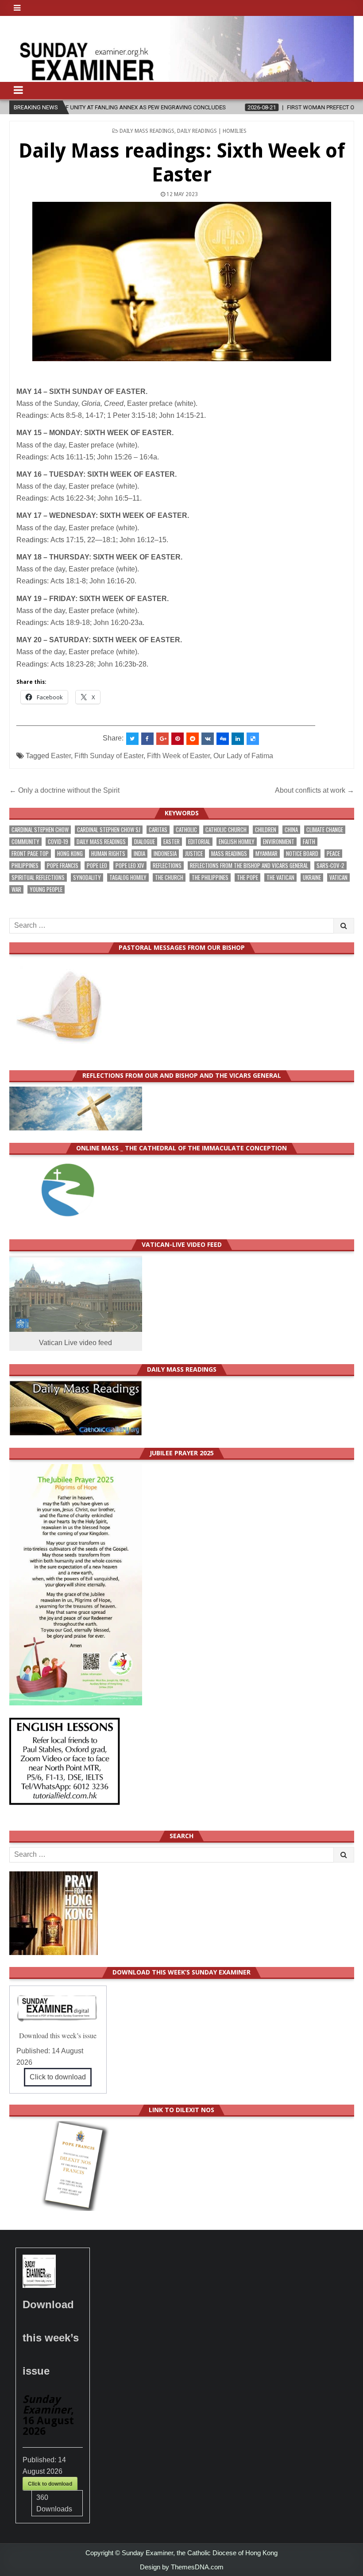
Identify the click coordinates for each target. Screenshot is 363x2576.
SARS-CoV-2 (330, 866)
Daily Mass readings (101, 842)
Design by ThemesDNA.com (182, 2567)
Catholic (186, 830)
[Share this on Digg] (223, 739)
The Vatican (280, 877)
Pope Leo (97, 866)
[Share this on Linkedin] (238, 739)
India (139, 854)
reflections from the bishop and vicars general (249, 866)
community (25, 842)
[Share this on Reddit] (193, 739)
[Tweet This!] (132, 739)
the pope (247, 877)
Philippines (25, 866)
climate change (325, 830)
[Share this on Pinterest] (178, 739)
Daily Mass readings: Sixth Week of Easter (181, 163)
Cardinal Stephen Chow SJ (109, 830)
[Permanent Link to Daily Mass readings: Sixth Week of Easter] (182, 282)
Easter (61, 756)
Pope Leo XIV (130, 866)
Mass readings (229, 854)
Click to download (58, 2077)
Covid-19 (58, 842)
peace (333, 854)
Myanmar (266, 854)
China (291, 830)
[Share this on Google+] (162, 739)
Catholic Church (226, 830)
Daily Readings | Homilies (212, 131)
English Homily (237, 842)
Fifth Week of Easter (178, 756)
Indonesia (165, 854)
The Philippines (210, 877)
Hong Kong (70, 854)
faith (309, 842)
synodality (87, 877)
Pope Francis (63, 866)
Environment (279, 842)
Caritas (158, 830)
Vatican (338, 877)
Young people (46, 889)
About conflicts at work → (315, 790)
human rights (108, 854)
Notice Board (302, 854)
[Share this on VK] (208, 739)
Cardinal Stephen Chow (40, 830)
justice (194, 854)
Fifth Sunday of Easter (109, 756)
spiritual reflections (38, 877)
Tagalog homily (128, 877)
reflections (167, 866)
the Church (169, 877)
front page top (30, 854)
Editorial (199, 842)
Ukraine (312, 877)
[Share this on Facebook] (147, 739)
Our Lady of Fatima (243, 756)
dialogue (145, 842)
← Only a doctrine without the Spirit (64, 790)
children (266, 830)
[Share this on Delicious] (253, 739)
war (16, 889)
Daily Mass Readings (147, 131)
